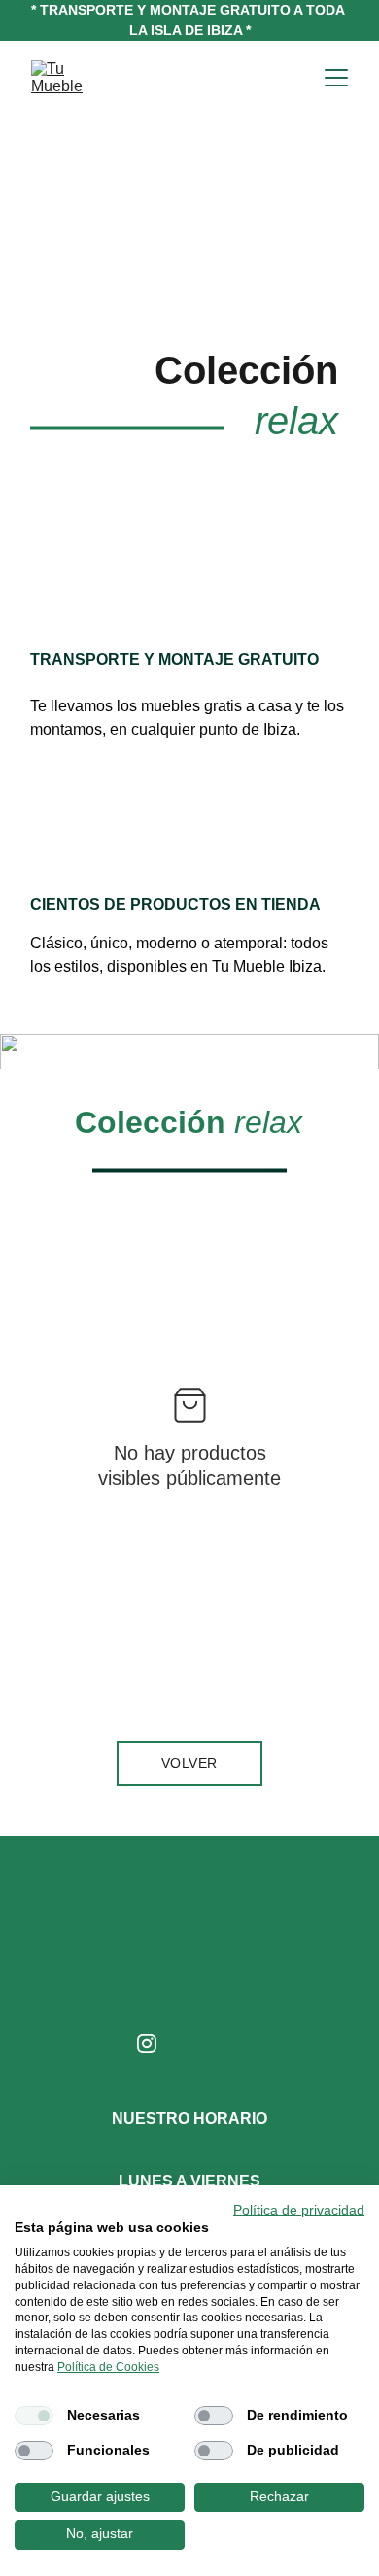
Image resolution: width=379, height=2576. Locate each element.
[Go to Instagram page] (147, 2044)
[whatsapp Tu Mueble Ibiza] (228, 2048)
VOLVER (189, 1763)
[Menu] (336, 78)
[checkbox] (34, 2416)
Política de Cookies (108, 2367)
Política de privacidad (299, 2210)
